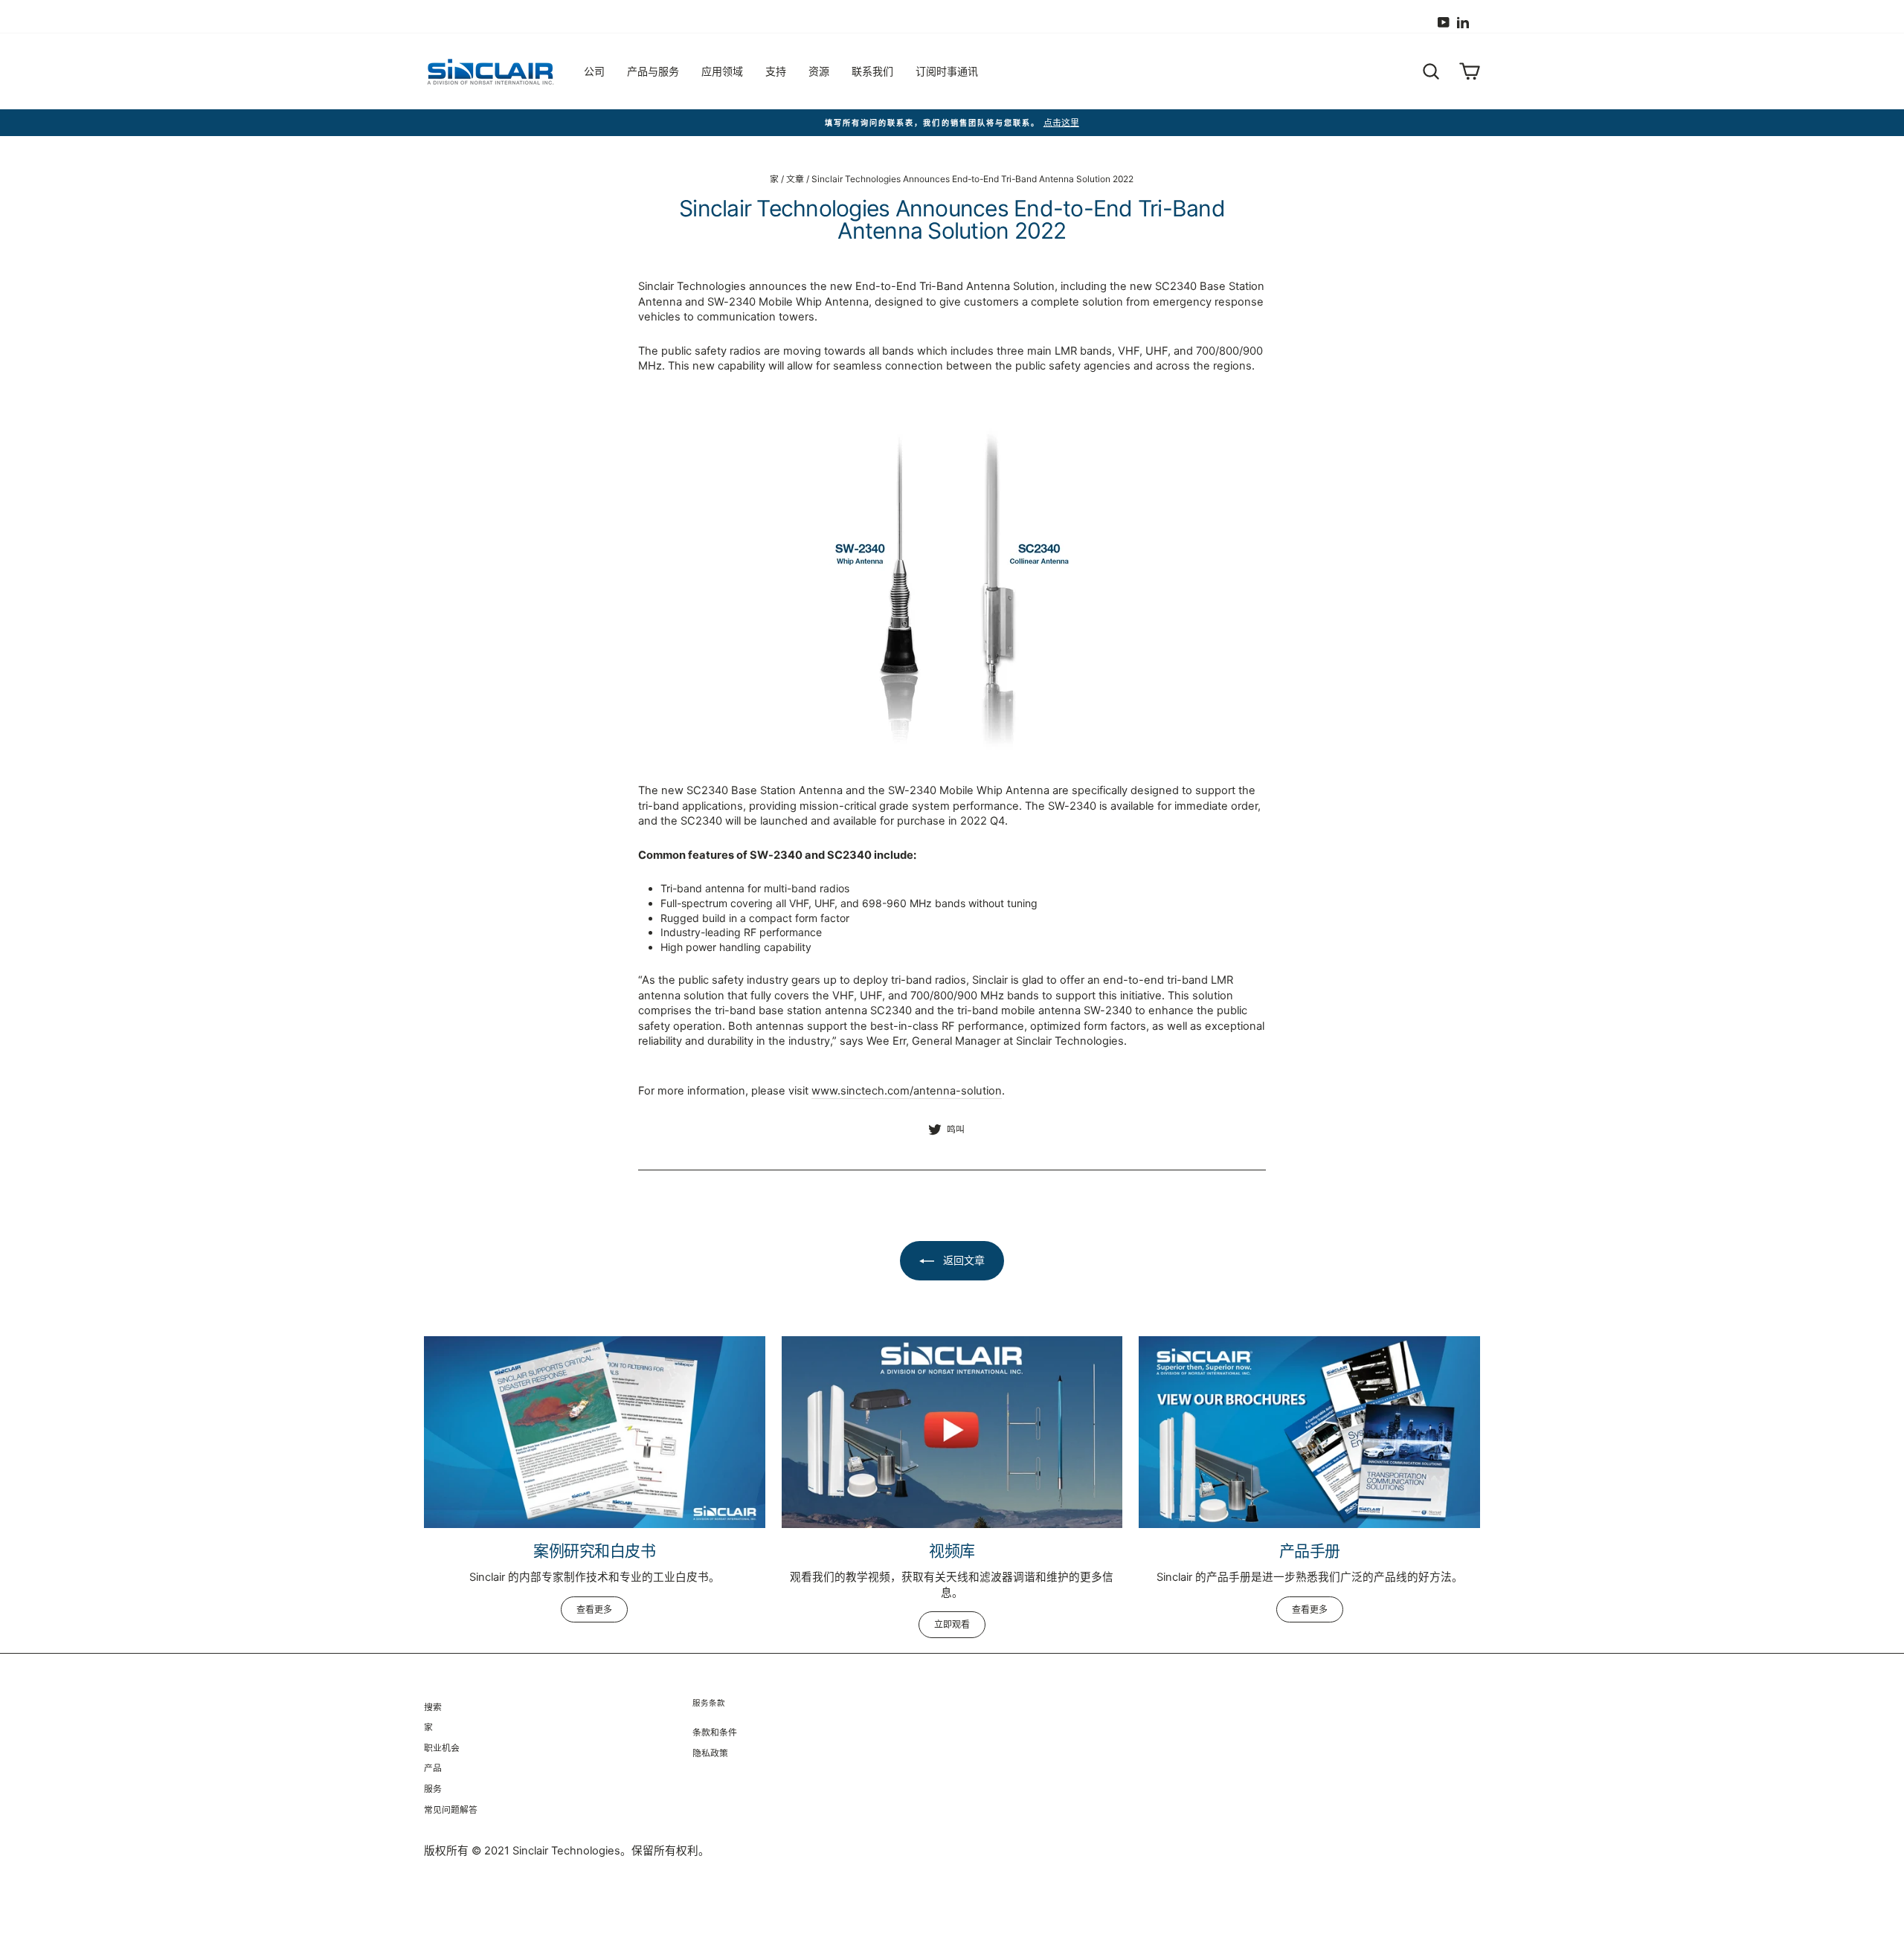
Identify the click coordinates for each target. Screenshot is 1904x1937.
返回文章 (962, 1260)
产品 (433, 1768)
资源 (819, 71)
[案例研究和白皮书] (595, 1432)
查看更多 (594, 1609)
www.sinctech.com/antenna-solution (907, 1091)
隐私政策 (710, 1753)
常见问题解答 (451, 1809)
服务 (433, 1789)
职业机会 (442, 1748)
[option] (952, 123)
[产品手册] (1309, 1432)
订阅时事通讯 (947, 71)
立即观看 (952, 1624)
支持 (776, 71)
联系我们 (872, 71)
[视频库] (952, 1432)
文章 (795, 179)
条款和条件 (715, 1732)
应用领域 (722, 71)
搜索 (433, 1707)
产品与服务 (653, 71)
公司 (594, 71)
